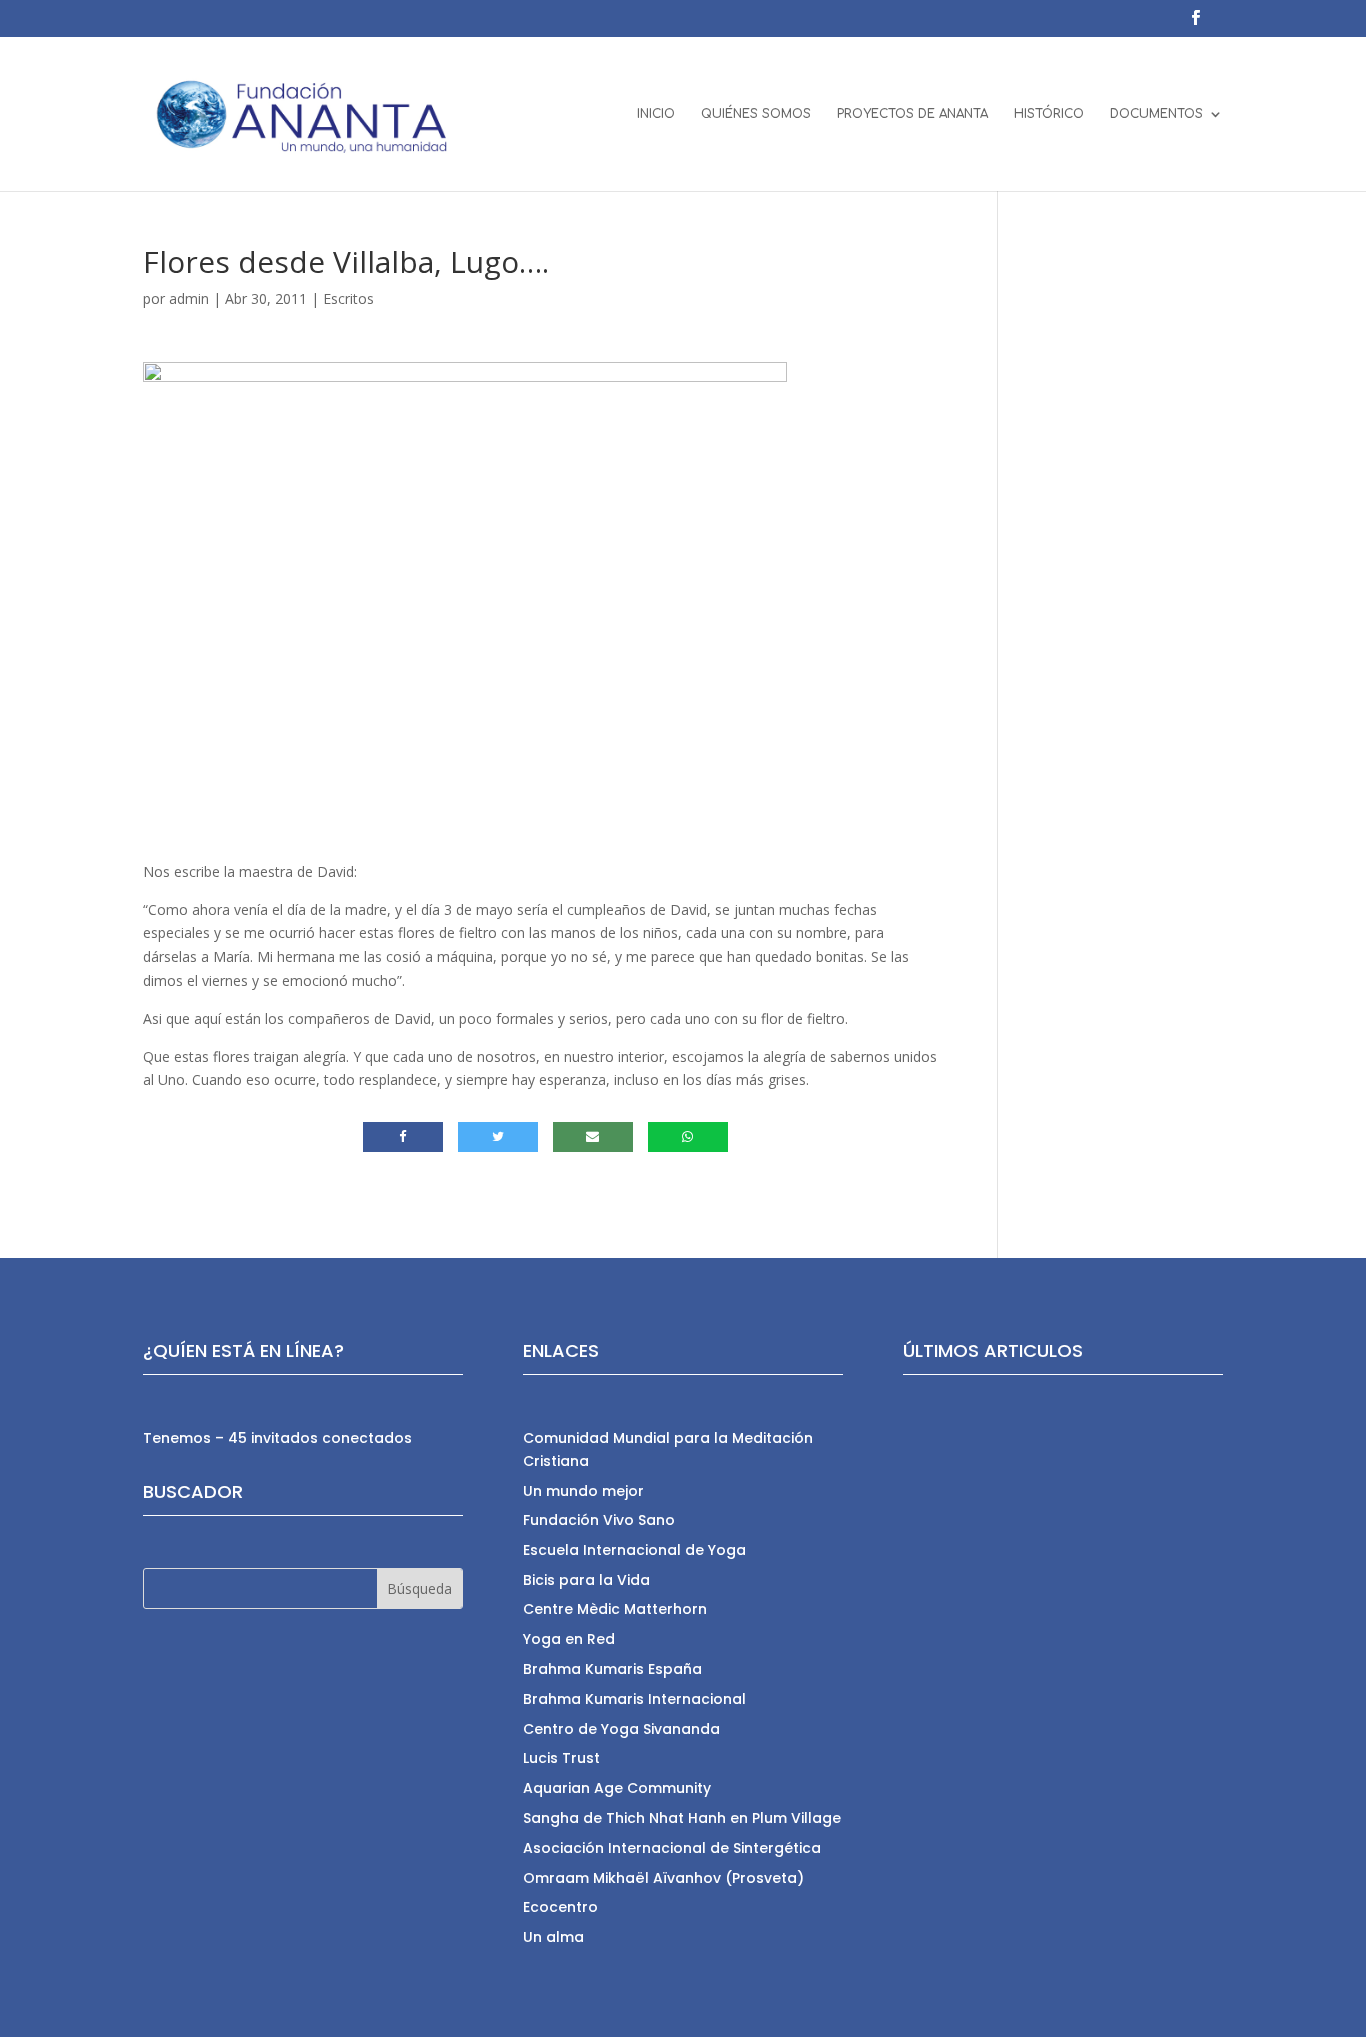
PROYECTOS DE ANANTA (912, 114)
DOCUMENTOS (1156, 114)
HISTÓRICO (1049, 114)
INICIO (656, 114)
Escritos (348, 298)
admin (189, 298)
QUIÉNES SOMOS (756, 114)
